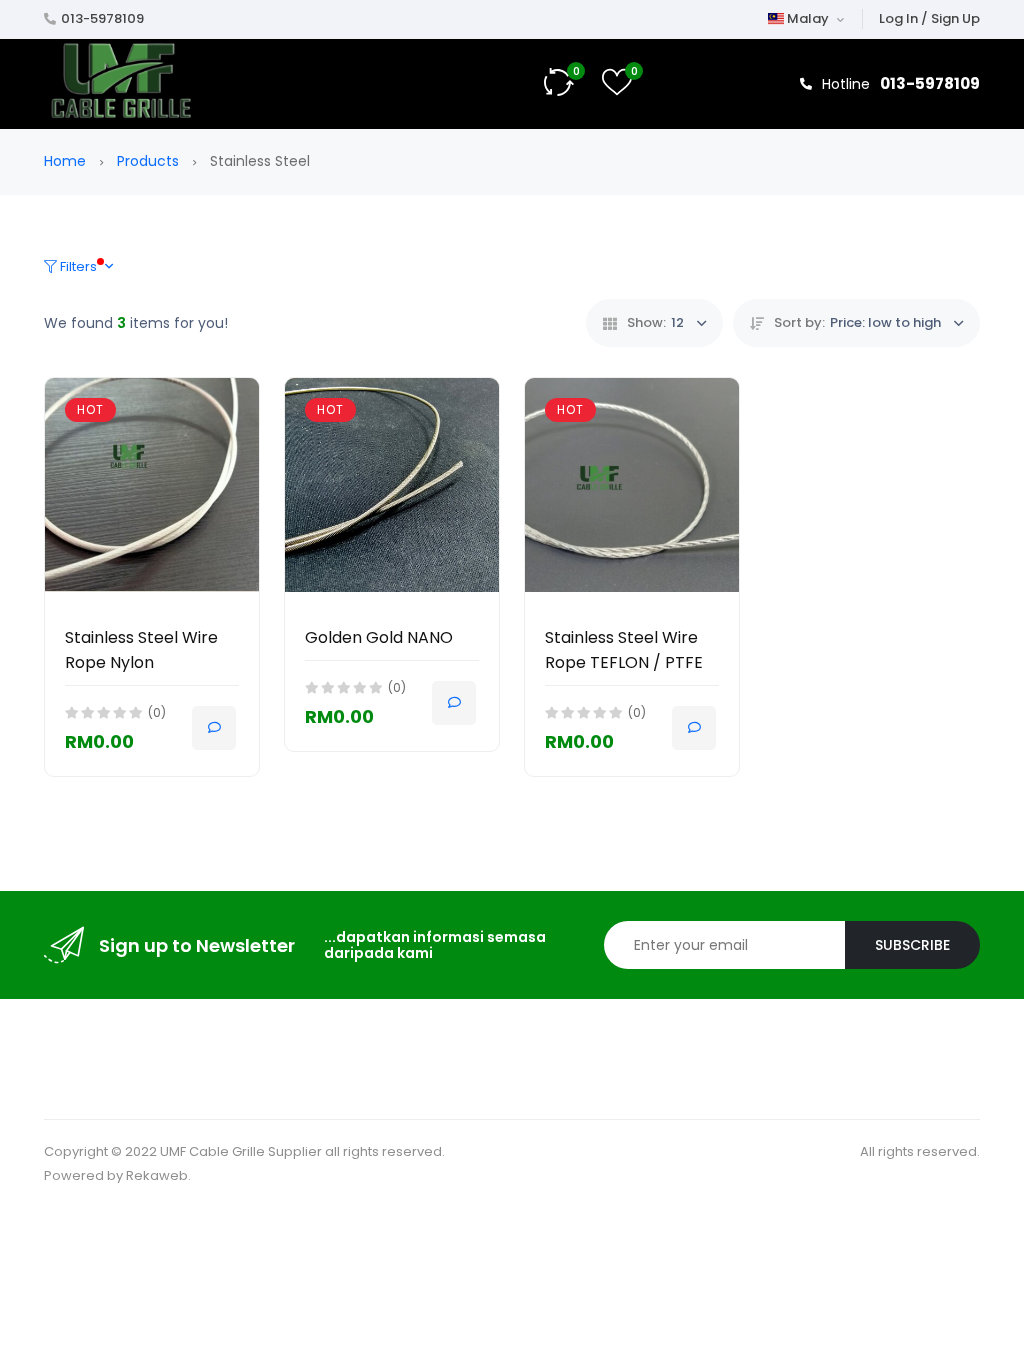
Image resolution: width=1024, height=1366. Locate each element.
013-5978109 (102, 18)
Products (150, 161)
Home (67, 161)
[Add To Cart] (214, 728)
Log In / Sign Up (929, 18)
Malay (808, 18)
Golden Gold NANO (379, 637)
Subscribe (912, 945)
